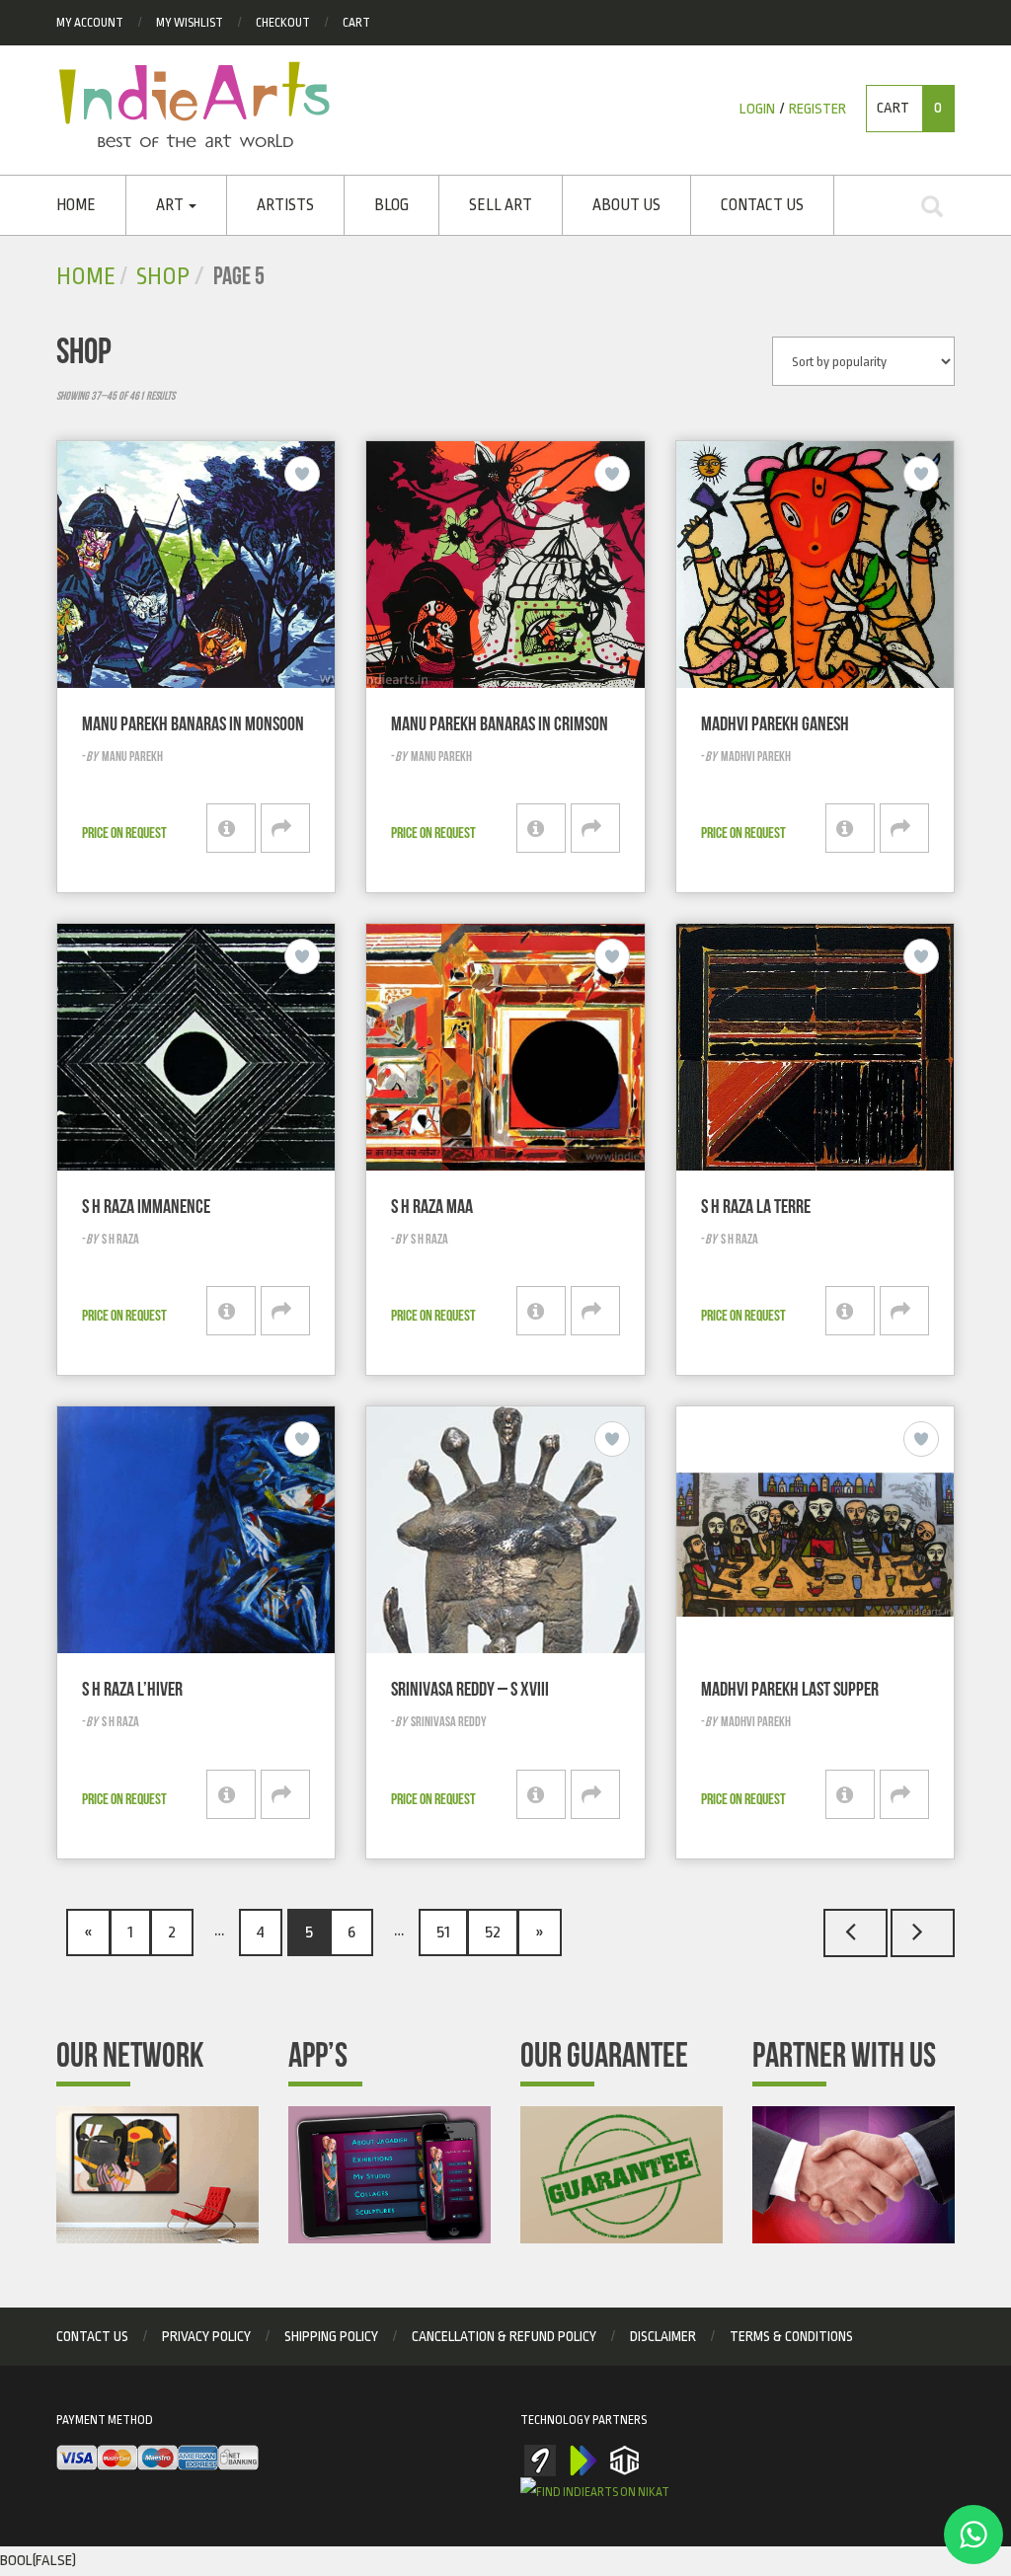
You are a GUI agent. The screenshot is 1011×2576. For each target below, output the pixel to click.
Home (76, 205)
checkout (283, 23)
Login (757, 109)
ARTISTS (285, 205)
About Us (626, 205)
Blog (391, 205)
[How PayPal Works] (157, 2458)
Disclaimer (663, 2336)
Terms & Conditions (791, 2336)
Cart (356, 23)
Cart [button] (909, 108)
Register (817, 109)
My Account (90, 23)
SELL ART (501, 205)
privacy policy (206, 2336)
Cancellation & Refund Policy (504, 2336)
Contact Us (762, 205)
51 (443, 1932)
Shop (163, 277)
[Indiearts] (194, 105)
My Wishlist (190, 23)
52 (493, 1932)
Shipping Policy (331, 2336)
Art (171, 205)
